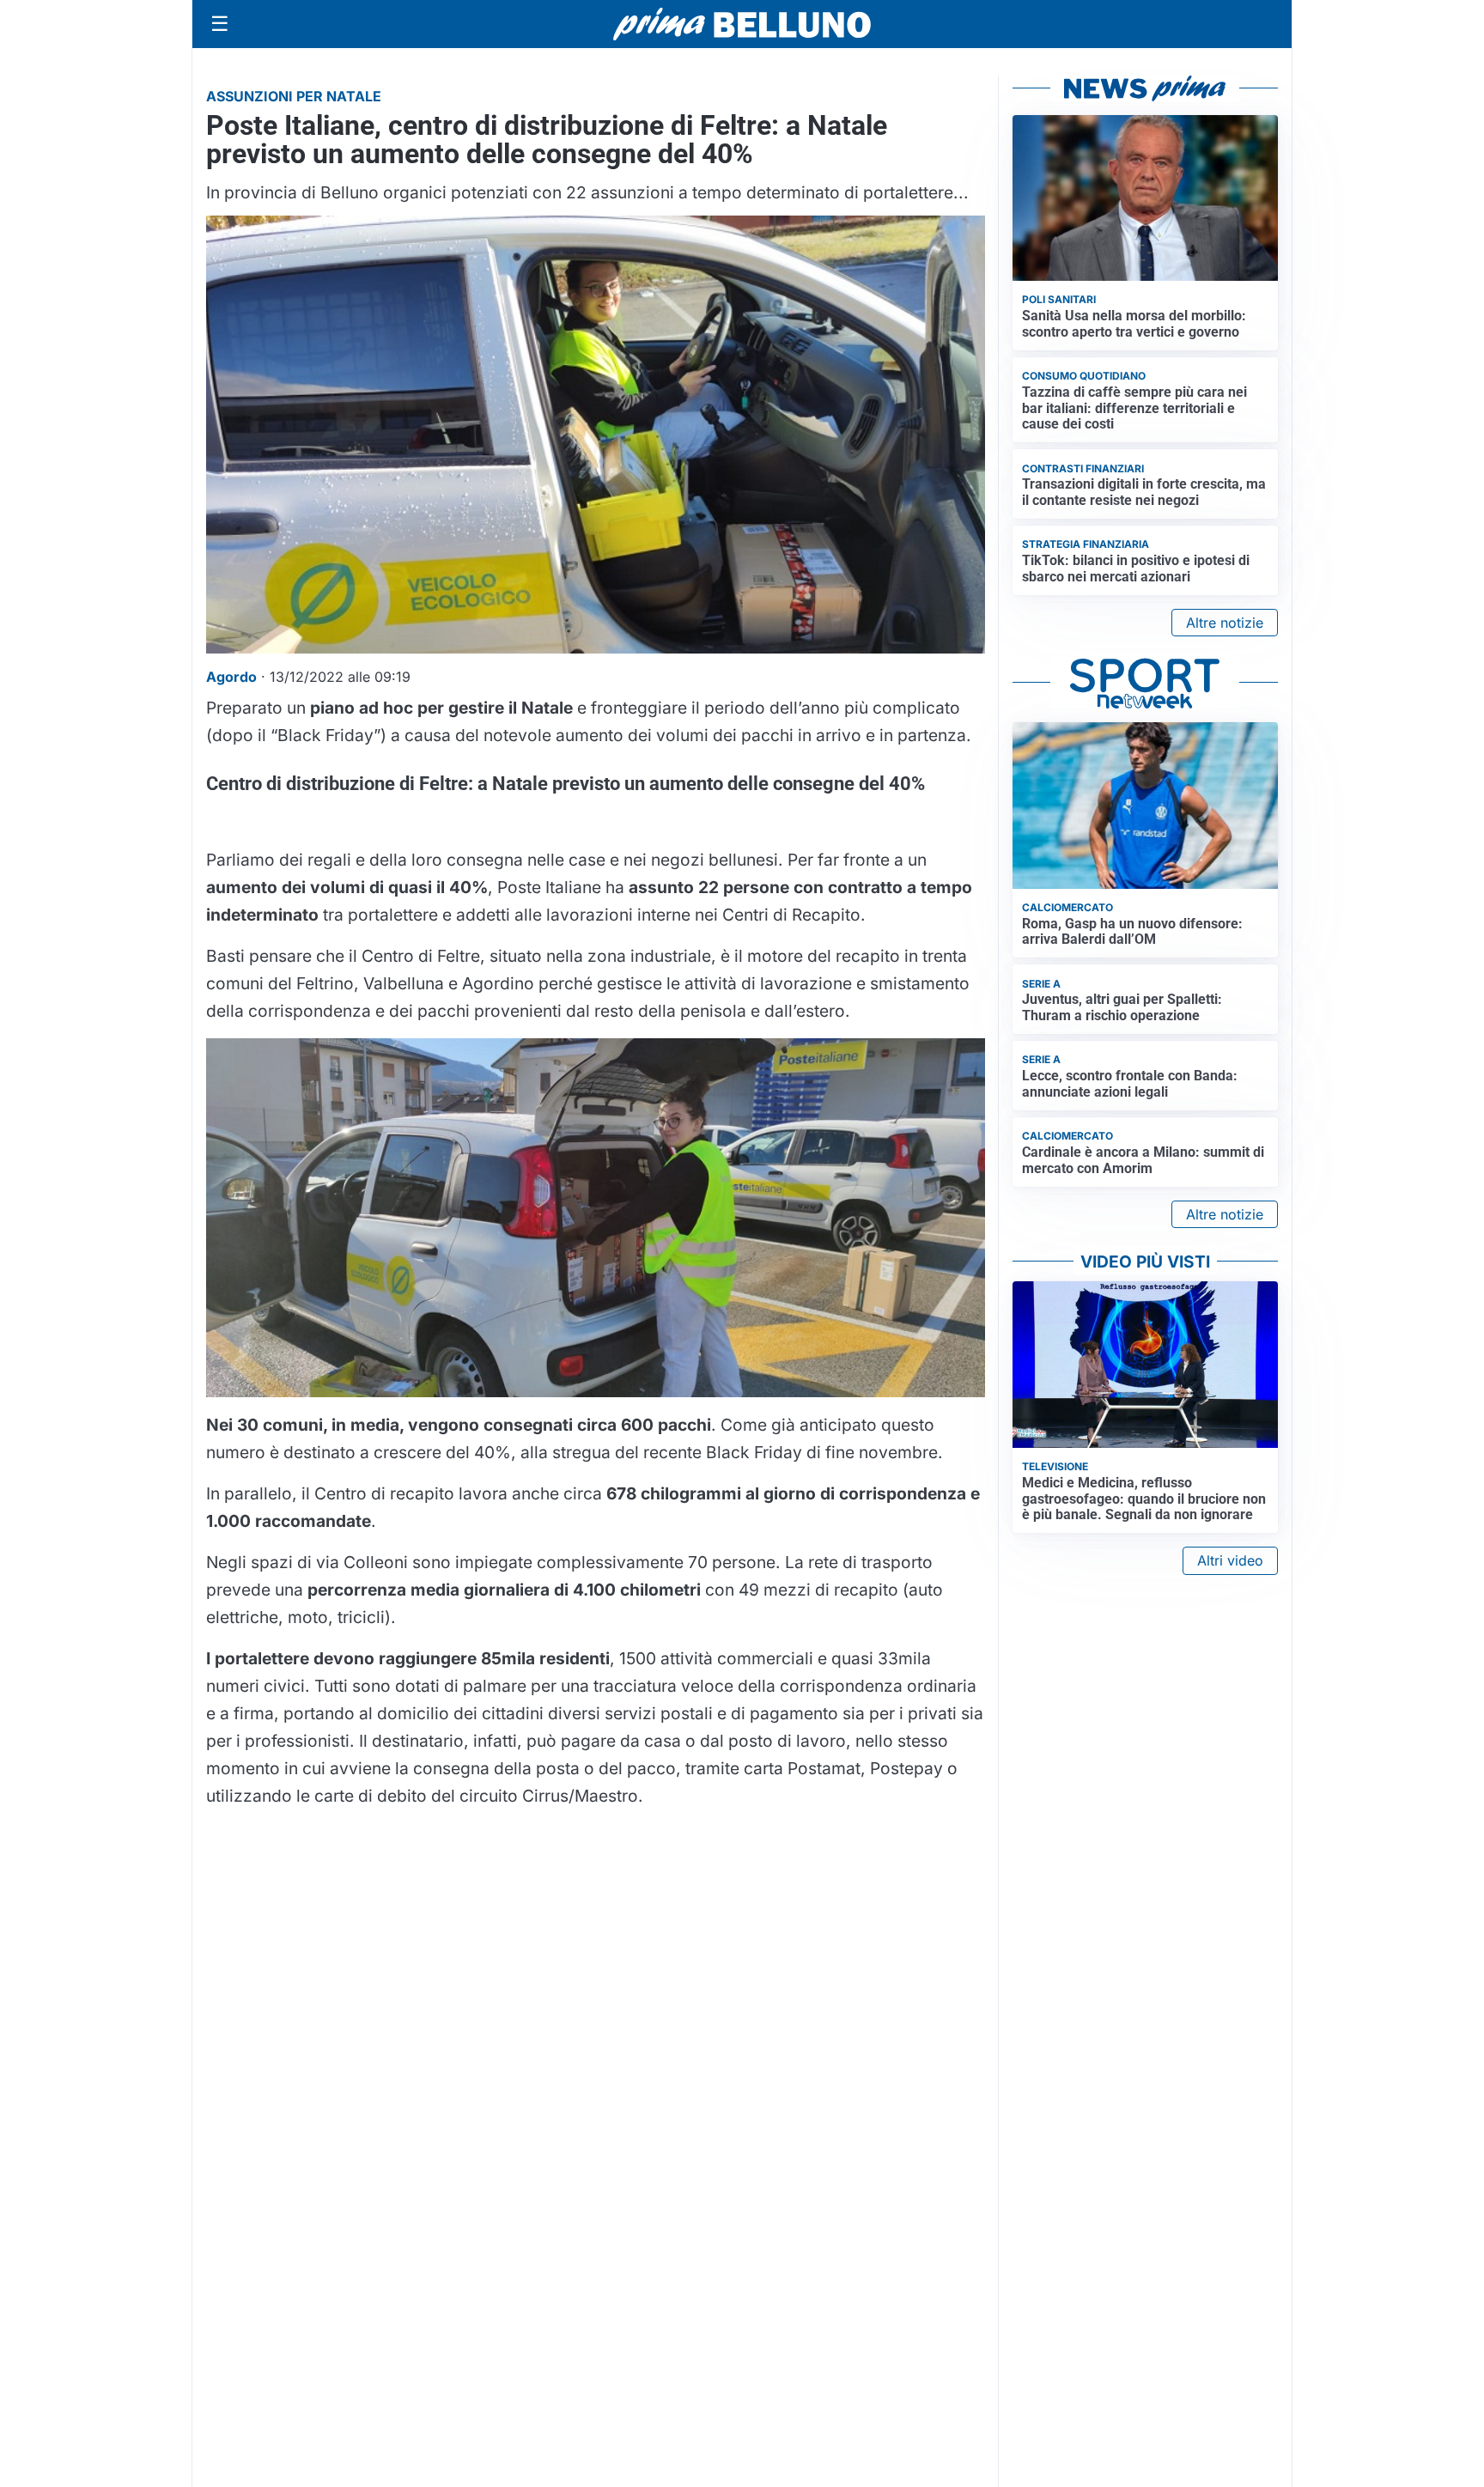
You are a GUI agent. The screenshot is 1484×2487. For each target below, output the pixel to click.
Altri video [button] (1230, 1560)
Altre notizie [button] (1225, 623)
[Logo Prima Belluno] (742, 24)
